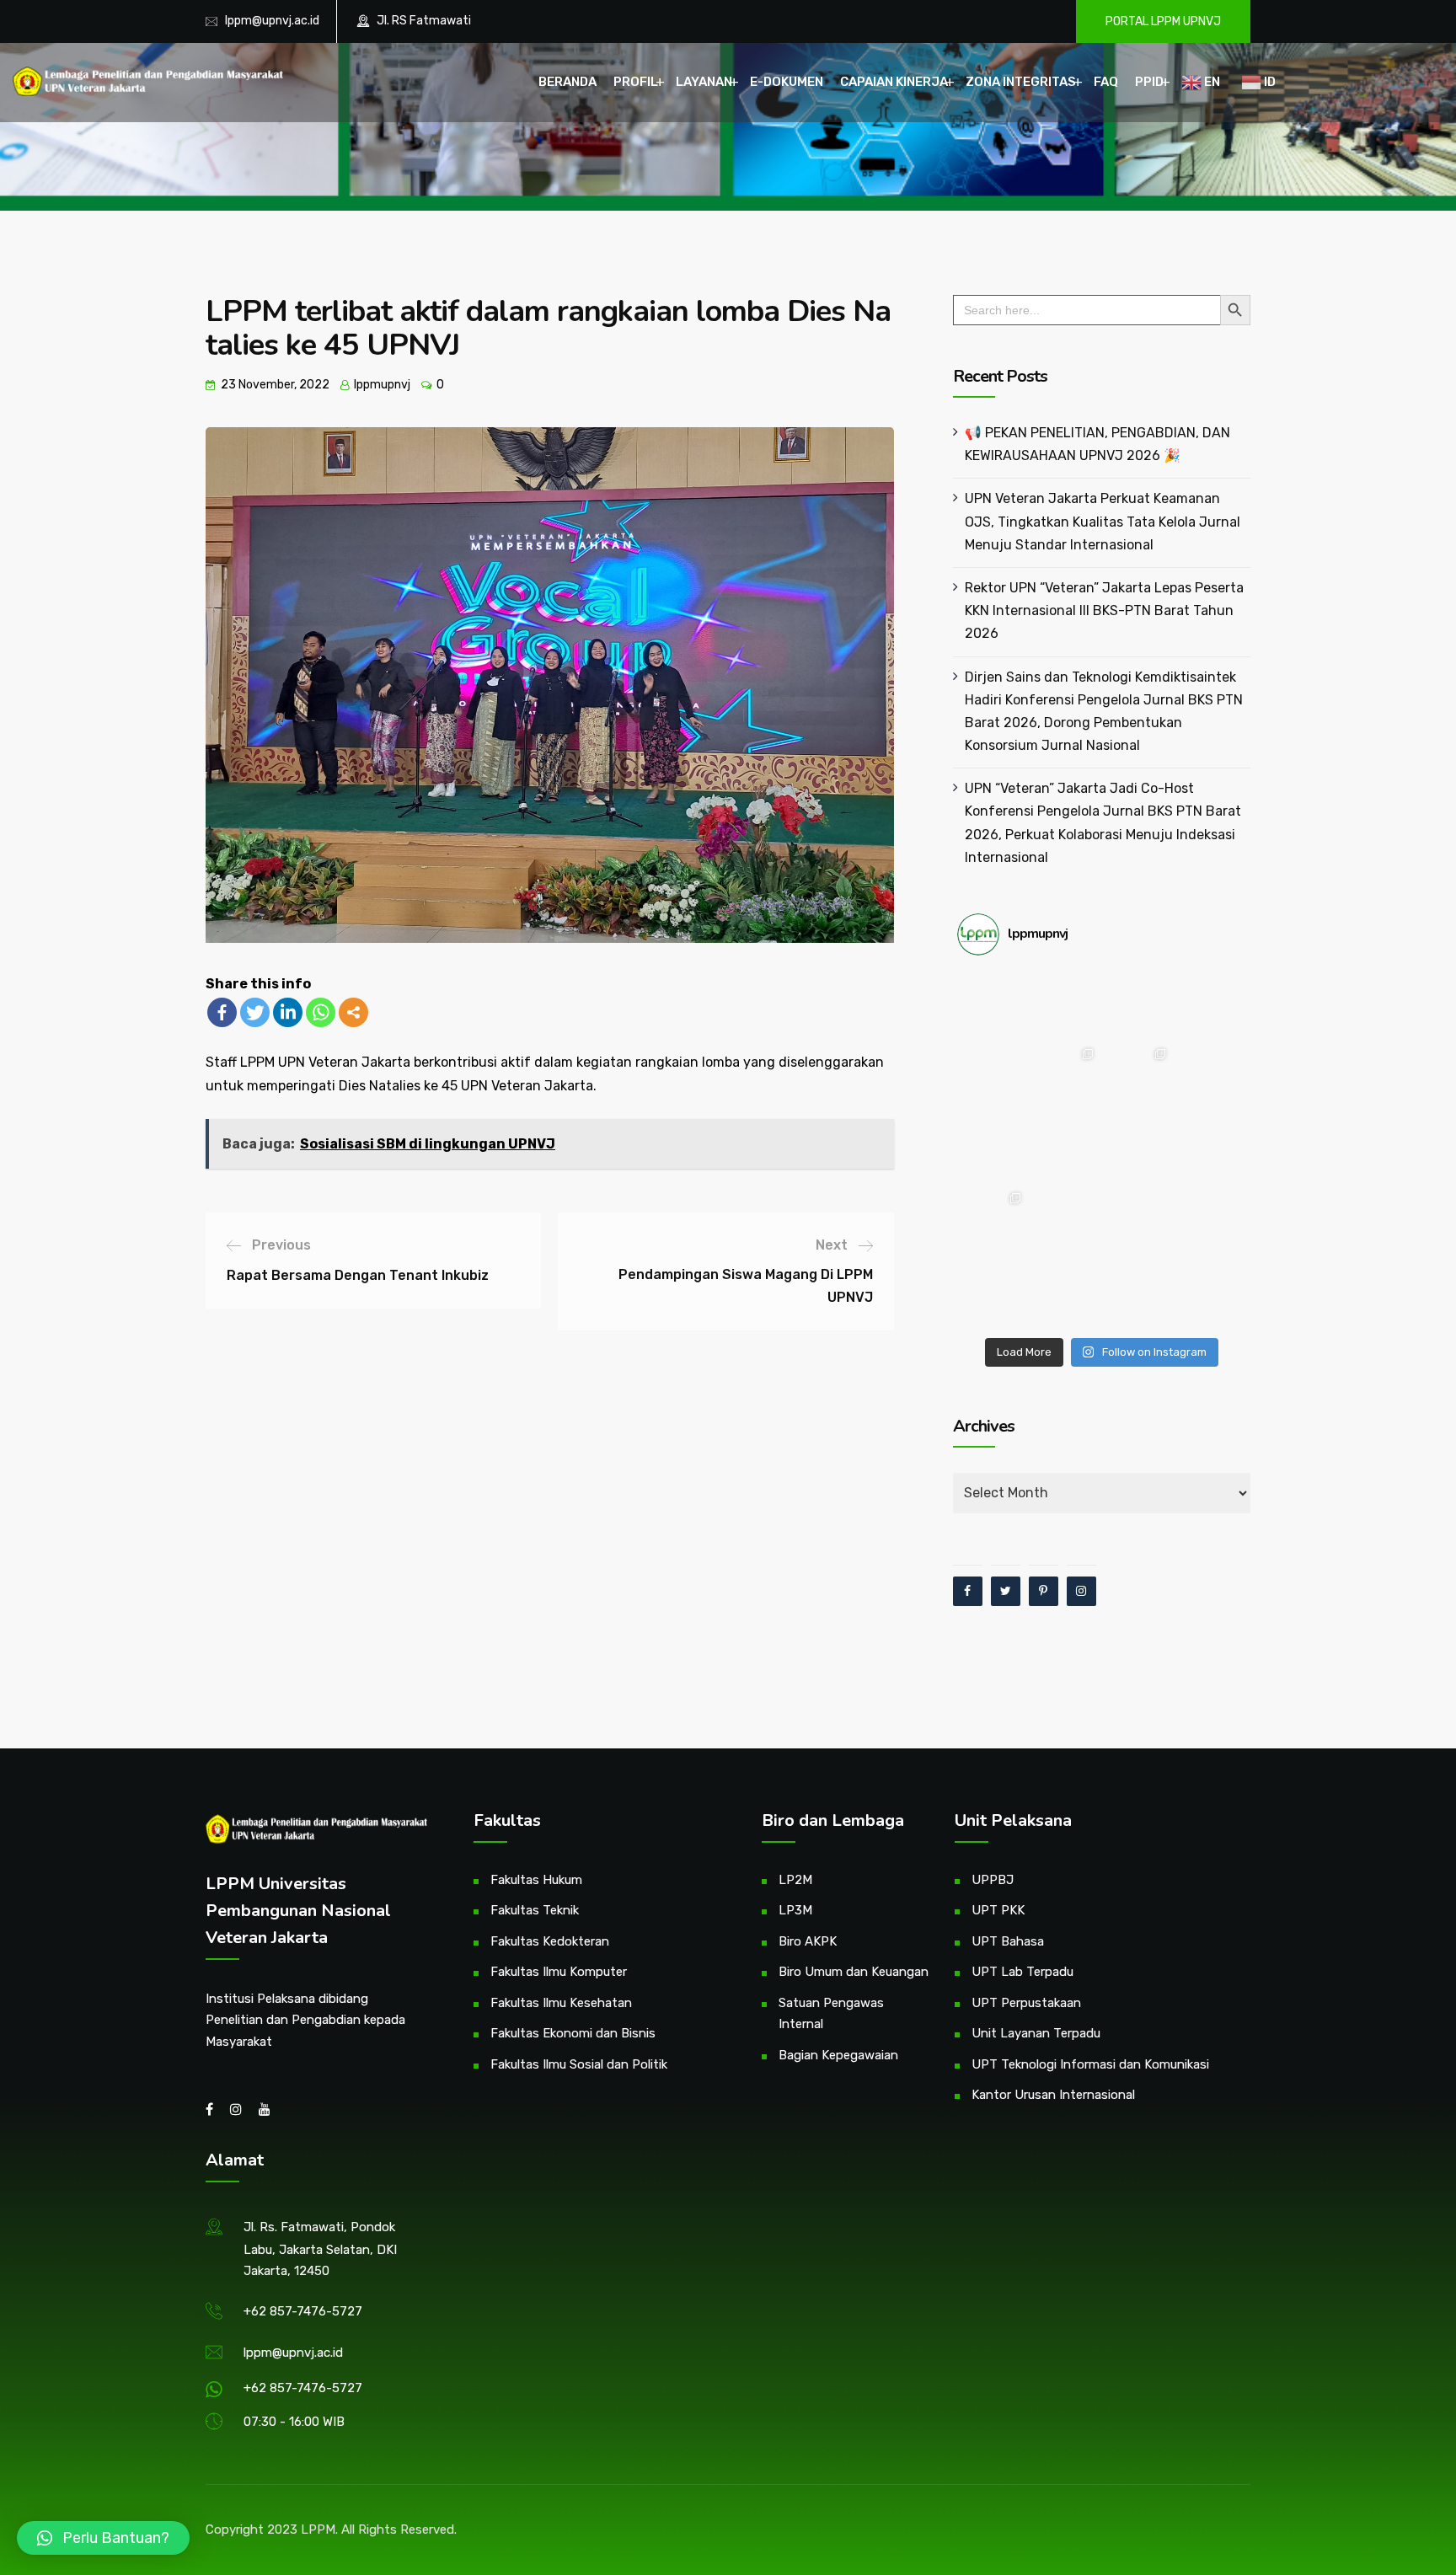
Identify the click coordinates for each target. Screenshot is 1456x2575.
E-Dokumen (787, 82)
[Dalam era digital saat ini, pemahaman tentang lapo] (1137, 1077)
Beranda (567, 82)
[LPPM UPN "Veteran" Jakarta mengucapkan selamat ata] (1210, 1004)
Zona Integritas (1021, 82)
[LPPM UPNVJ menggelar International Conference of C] (993, 1221)
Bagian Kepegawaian (838, 2055)
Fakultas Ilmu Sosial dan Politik (579, 2064)
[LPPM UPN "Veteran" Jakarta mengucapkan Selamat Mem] (1210, 1293)
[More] (353, 1012)
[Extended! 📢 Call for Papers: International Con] (1210, 1221)
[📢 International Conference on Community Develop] (1065, 1221)
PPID (1149, 82)
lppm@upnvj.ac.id (272, 21)
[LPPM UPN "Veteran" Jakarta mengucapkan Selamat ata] (993, 1077)
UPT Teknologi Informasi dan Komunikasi (1090, 2064)
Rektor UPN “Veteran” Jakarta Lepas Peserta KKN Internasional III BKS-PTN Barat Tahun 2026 (1104, 610)
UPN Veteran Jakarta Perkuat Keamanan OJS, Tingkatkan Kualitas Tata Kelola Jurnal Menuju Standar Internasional (1103, 521)
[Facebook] (222, 1012)
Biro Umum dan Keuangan (854, 1972)
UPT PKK (998, 1910)
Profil (636, 82)
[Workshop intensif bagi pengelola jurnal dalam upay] (1065, 1077)
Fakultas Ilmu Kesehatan (561, 2003)
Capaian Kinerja (894, 82)
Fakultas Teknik (535, 1910)
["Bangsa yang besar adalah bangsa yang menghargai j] (993, 1149)
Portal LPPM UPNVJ (1163, 21)
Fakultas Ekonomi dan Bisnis (573, 2033)
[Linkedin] (288, 1012)
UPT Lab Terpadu (1022, 1972)
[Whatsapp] (321, 1012)
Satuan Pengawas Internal (831, 2014)
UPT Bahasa (1008, 1941)
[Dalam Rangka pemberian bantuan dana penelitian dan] (1137, 1221)
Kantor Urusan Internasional (1053, 2095)
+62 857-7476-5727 (303, 2311)
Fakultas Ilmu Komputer (559, 1972)
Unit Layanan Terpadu (1036, 2033)
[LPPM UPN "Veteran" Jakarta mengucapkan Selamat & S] (1210, 1077)
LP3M (795, 1910)
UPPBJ (993, 1880)
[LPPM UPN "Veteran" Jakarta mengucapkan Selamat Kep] (993, 1004)
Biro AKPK (808, 1941)
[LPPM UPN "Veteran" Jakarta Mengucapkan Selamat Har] (993, 1293)
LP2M (795, 1880)
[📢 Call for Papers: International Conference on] (1137, 1293)
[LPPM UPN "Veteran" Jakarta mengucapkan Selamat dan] (1065, 1149)
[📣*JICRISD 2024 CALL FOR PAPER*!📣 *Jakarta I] (1065, 1293)
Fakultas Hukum (536, 1880)
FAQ (1106, 82)
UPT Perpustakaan (1026, 2003)
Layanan (704, 82)
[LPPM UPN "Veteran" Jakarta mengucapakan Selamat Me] (1210, 1149)
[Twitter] (255, 1012)
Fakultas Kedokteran (550, 1941)
